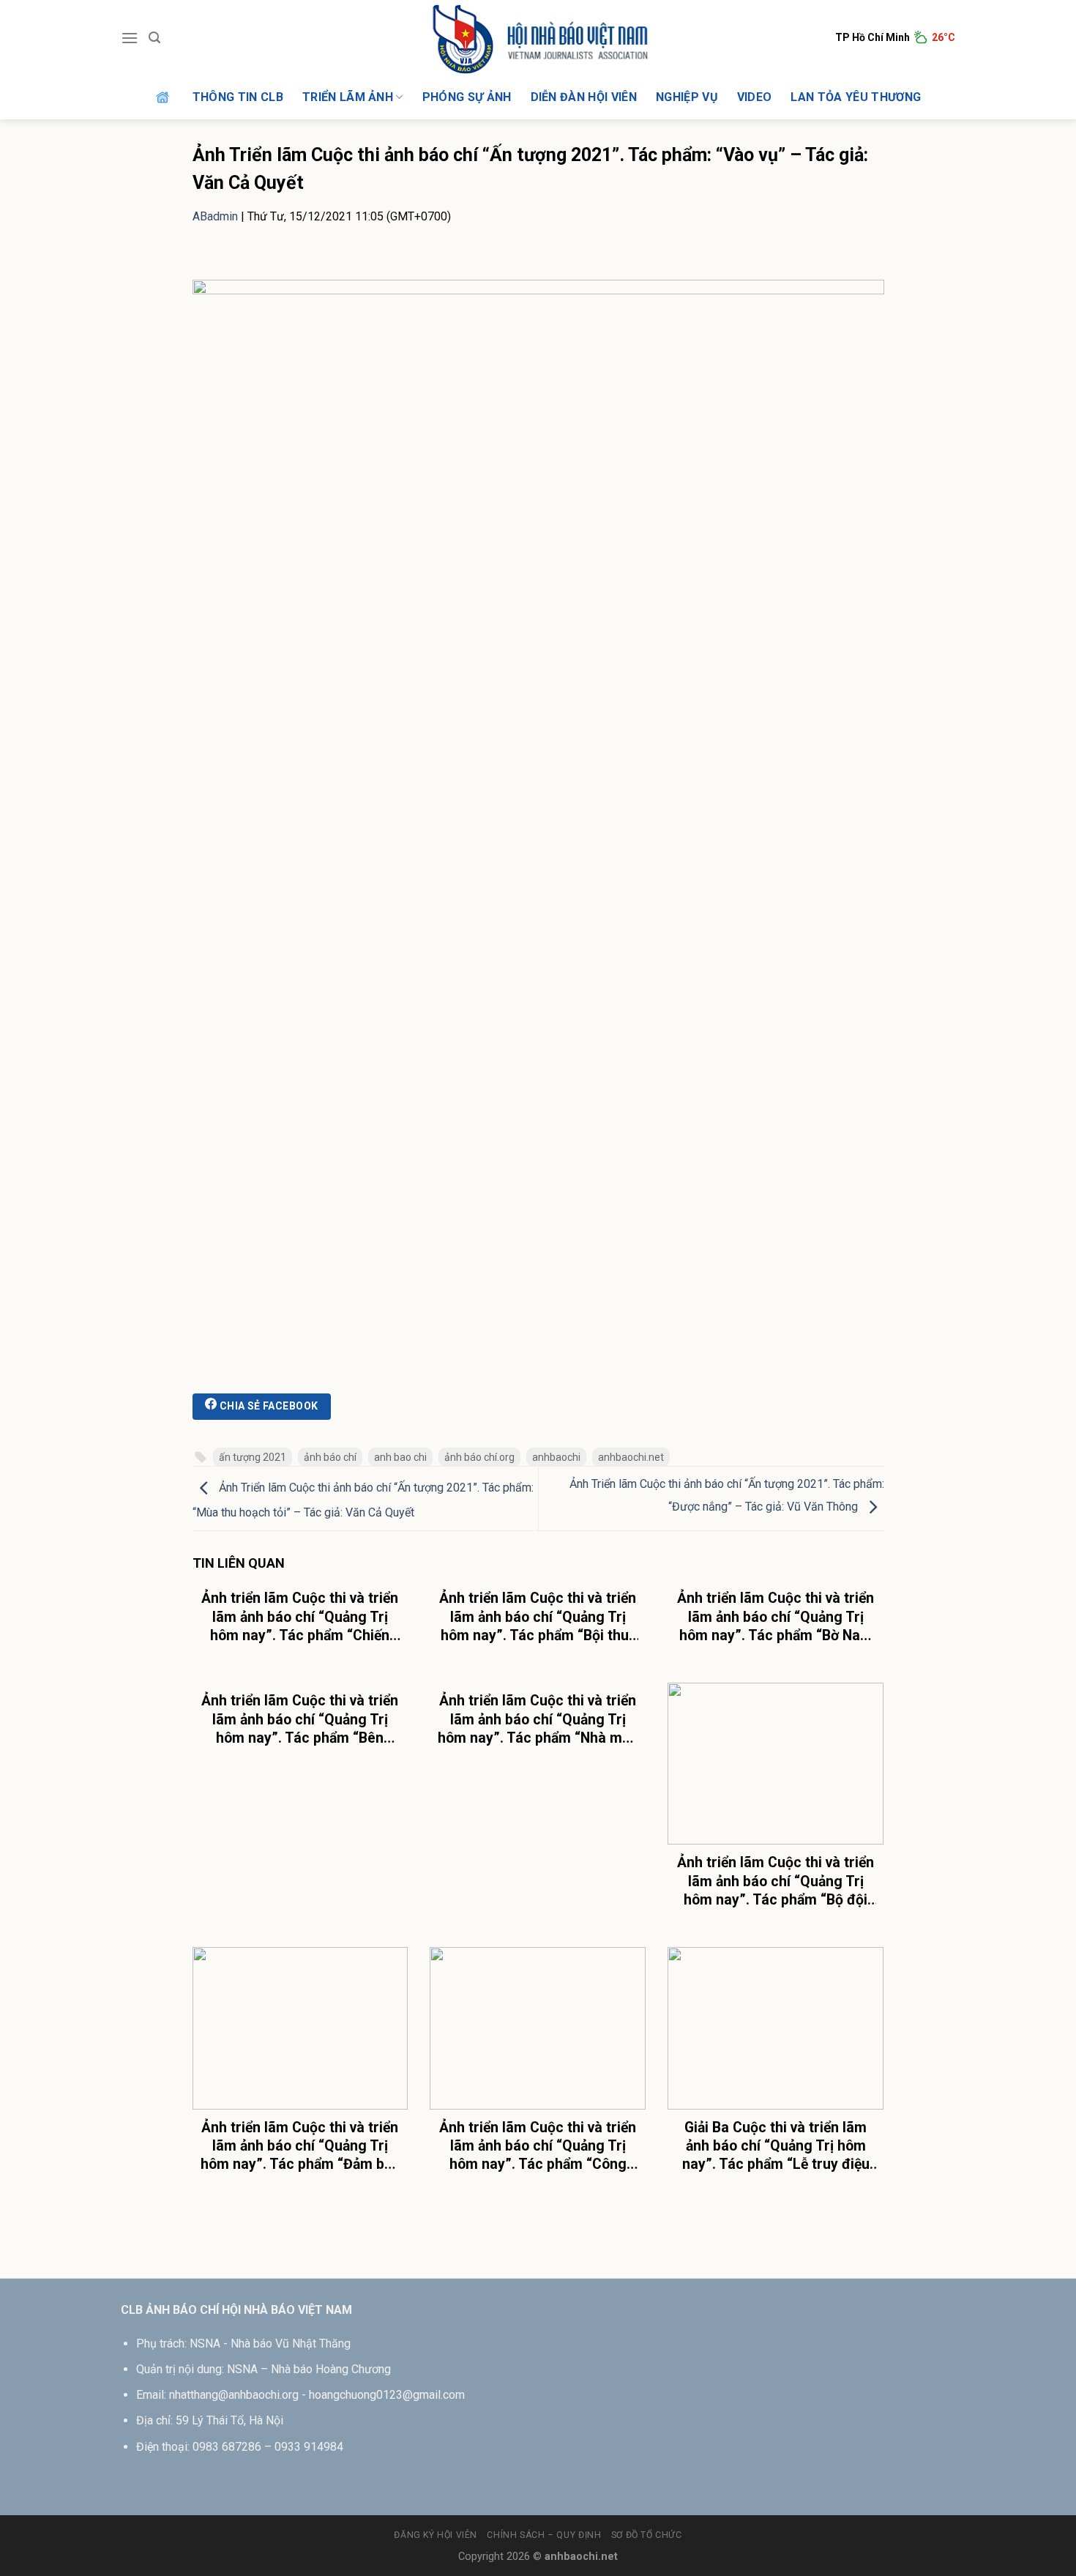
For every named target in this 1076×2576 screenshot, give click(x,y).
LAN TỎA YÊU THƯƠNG (856, 97)
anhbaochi (556, 1457)
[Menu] (130, 38)
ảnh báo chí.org (479, 1457)
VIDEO (755, 97)
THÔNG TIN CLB (238, 97)
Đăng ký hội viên (436, 2535)
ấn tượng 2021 (253, 1457)
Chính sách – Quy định (544, 2535)
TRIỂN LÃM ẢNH (348, 97)
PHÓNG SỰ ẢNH (467, 97)
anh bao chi (400, 1457)
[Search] (154, 38)
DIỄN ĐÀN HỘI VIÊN (584, 97)
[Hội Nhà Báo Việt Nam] (538, 38)
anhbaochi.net (631, 1457)
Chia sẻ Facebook (267, 1406)
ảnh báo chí (330, 1457)
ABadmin (215, 216)
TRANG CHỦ (164, 97)
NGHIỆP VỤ (687, 97)
